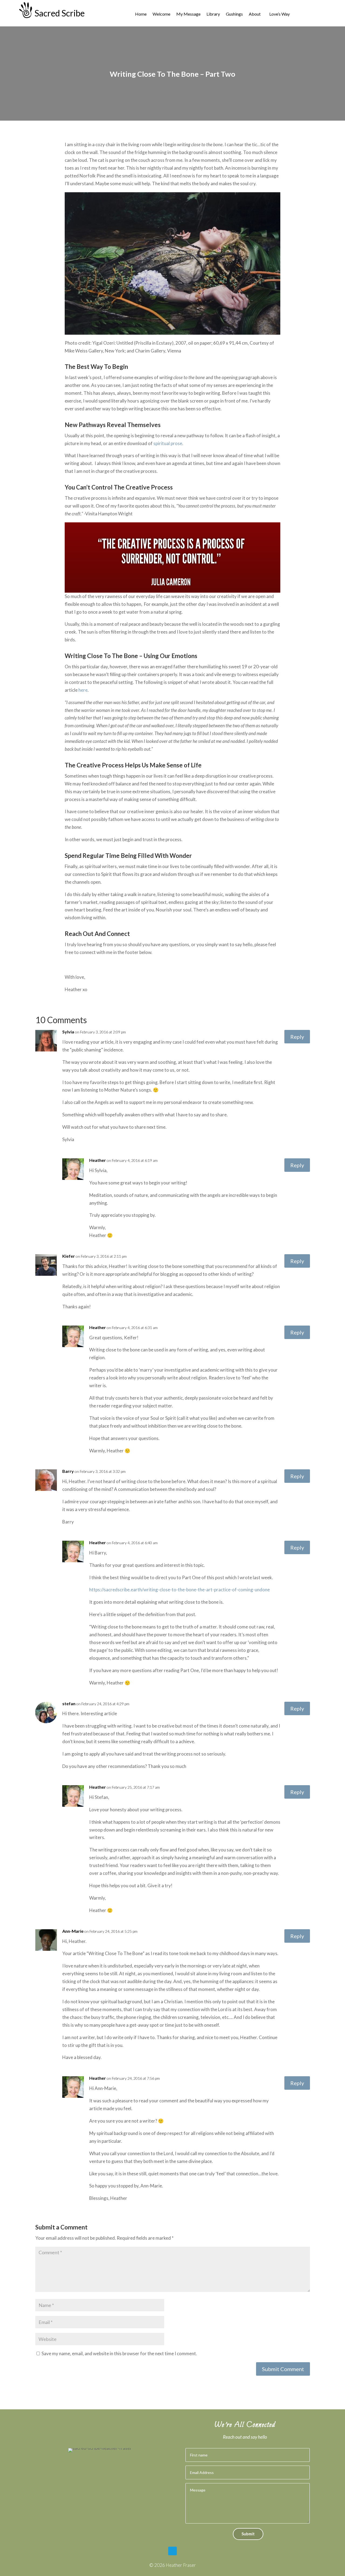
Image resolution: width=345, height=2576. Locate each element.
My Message (188, 14)
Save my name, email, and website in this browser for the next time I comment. (119, 2353)
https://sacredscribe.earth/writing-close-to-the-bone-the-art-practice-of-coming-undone (180, 1590)
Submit (248, 2534)
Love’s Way (280, 14)
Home (141, 14)
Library (213, 14)
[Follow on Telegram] (172, 2551)
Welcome (161, 14)
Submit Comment (283, 2369)
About (255, 14)
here (83, 690)
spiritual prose (168, 443)
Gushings (234, 14)
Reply (297, 1037)
